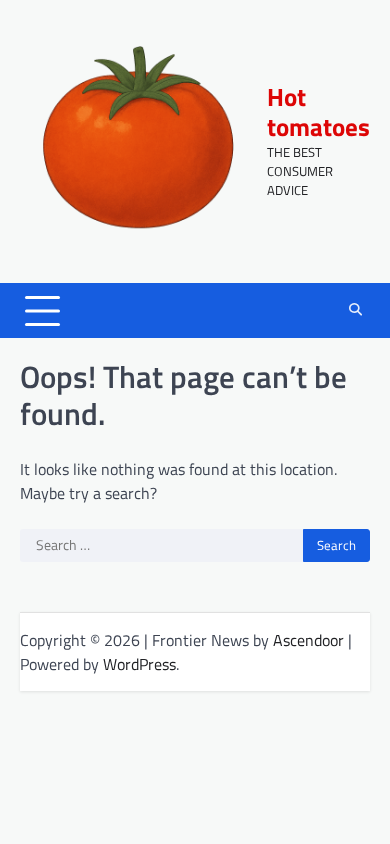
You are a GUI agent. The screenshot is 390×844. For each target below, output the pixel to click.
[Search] (355, 311)
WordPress (139, 664)
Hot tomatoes (318, 112)
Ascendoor (308, 640)
